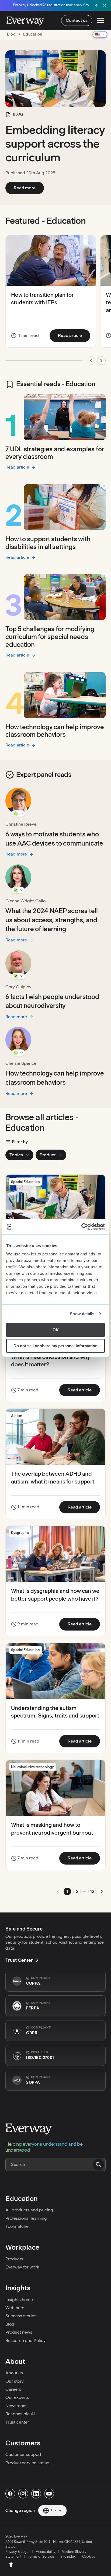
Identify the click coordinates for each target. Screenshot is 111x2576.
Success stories (21, 2316)
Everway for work (22, 2267)
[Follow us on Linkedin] (36, 2494)
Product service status (27, 2463)
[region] (55, 302)
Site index (68, 2556)
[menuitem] (11, 2565)
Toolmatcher (18, 2226)
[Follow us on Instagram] (23, 2494)
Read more (29, 188)
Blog (10, 2324)
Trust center (17, 2422)
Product (48, 1155)
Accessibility (46, 2552)
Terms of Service (41, 2556)
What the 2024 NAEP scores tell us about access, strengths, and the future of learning (52, 920)
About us (14, 2373)
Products (14, 2259)
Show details (82, 1314)
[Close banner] (105, 5)
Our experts (17, 2397)
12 (92, 1891)
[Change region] (100, 34)
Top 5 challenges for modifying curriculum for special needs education (50, 637)
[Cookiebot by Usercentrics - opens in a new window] (81, 1227)
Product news (19, 2332)
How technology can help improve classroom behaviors (55, 731)
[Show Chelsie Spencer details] (18, 1053)
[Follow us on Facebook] (10, 2494)
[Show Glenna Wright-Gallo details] (18, 890)
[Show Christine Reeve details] (18, 814)
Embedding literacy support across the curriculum (55, 144)
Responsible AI (20, 2414)
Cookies (89, 2556)
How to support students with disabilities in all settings (48, 543)
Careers (13, 2389)
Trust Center (19, 1960)
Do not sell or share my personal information (55, 1346)
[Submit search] (98, 2165)
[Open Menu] (101, 20)
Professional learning (26, 2218)
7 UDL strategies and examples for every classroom (55, 453)
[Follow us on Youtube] (49, 2494)
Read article (74, 335)
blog (11, 34)
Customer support (23, 2454)
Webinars (15, 2308)
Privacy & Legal (17, 2552)
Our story (15, 2381)
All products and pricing (29, 2210)
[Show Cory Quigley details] (18, 976)
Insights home (19, 2300)
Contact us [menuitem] (77, 20)
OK (56, 1330)
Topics (16, 1155)
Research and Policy (25, 2341)
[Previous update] (91, 361)
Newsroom (16, 2406)
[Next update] (101, 361)
